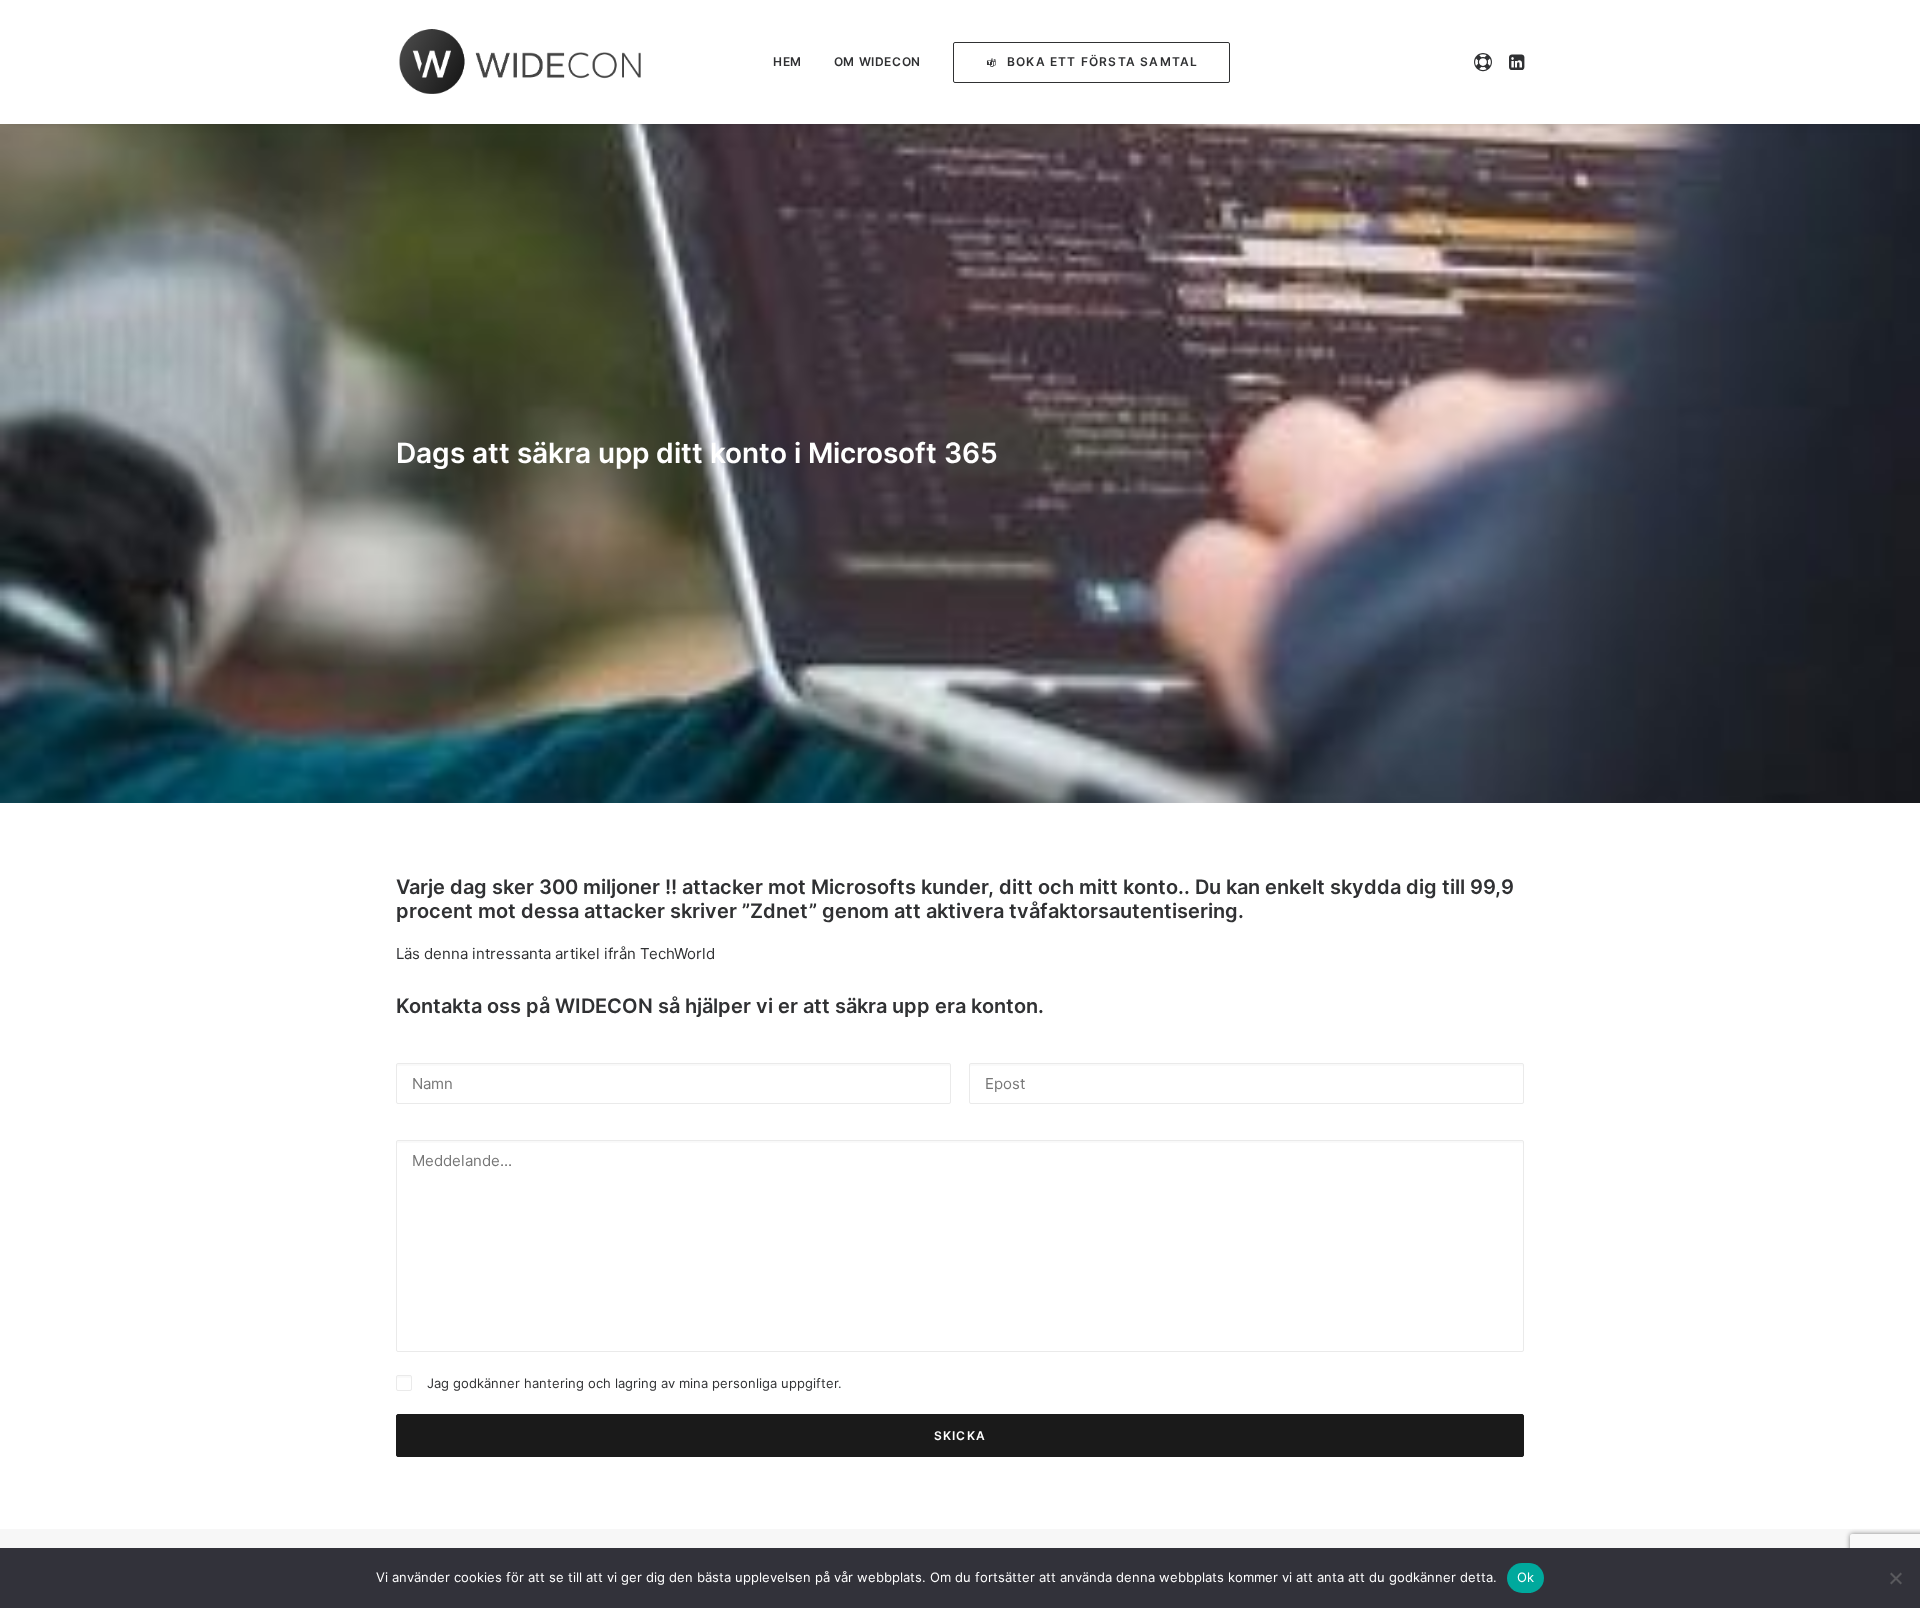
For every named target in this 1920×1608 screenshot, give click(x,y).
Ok (1526, 1577)
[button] (1486, 62)
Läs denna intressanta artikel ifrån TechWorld (555, 953)
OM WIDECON (877, 61)
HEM (787, 61)
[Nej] (1895, 1578)
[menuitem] (787, 62)
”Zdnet (775, 911)
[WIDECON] (520, 62)
